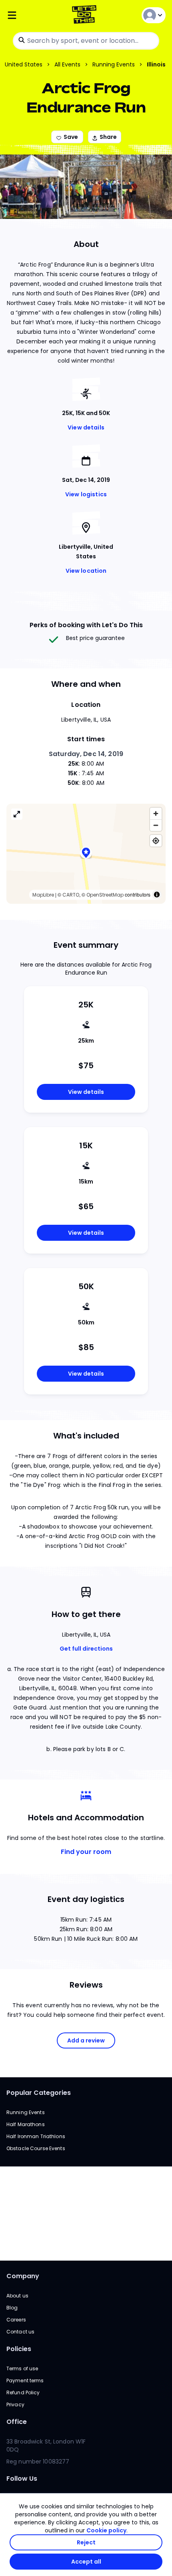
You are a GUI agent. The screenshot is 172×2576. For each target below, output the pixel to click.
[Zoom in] (156, 814)
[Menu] (33, 15)
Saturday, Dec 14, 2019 (86, 754)
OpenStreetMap (105, 895)
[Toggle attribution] (157, 895)
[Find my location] (156, 841)
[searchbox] (86, 41)
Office (17, 2422)
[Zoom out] (156, 825)
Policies (19, 2349)
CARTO (71, 895)
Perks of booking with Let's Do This (86, 625)
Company (23, 2276)
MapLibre (43, 895)
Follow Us (22, 2479)
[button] (86, 854)
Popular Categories (39, 2093)
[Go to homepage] (86, 15)
